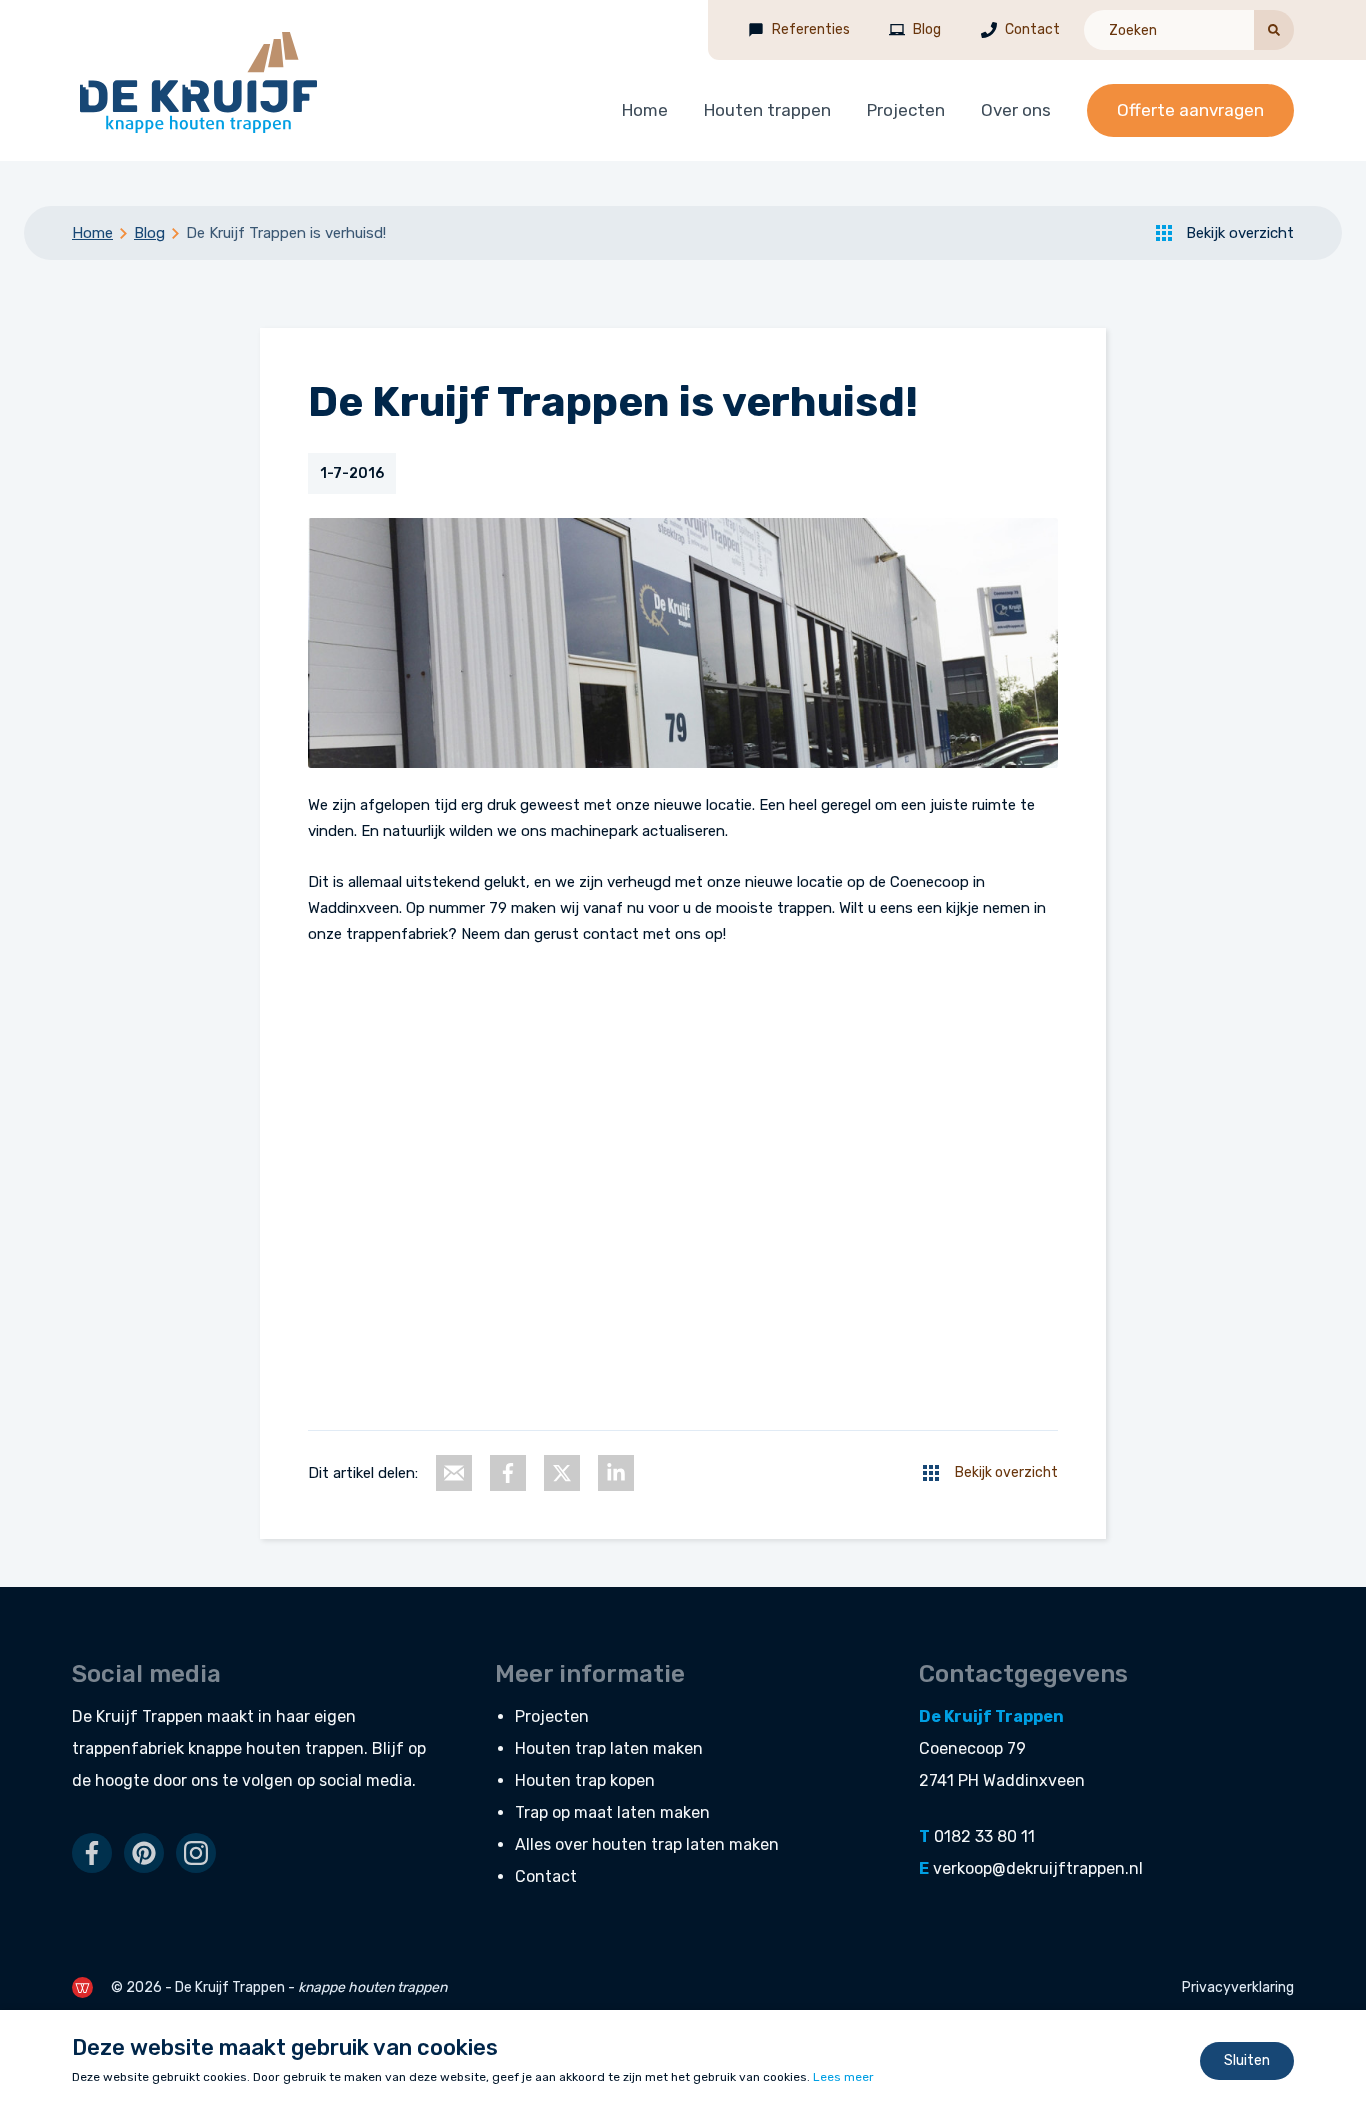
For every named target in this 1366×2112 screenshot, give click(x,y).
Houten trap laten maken (609, 1748)
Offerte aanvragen (1190, 110)
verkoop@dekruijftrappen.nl (1038, 1868)
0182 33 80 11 (984, 1836)
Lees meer (843, 2077)
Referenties (811, 29)
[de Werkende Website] (82, 1987)
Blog (927, 29)
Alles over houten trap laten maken (647, 1844)
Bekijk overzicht (1240, 233)
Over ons (1016, 110)
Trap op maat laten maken (612, 1812)
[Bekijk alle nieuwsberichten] (931, 1473)
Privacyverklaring (1238, 1987)
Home (645, 110)
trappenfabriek (128, 1748)
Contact (1032, 29)
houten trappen (305, 1748)
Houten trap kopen (585, 1780)
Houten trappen (767, 110)
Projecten (906, 110)
